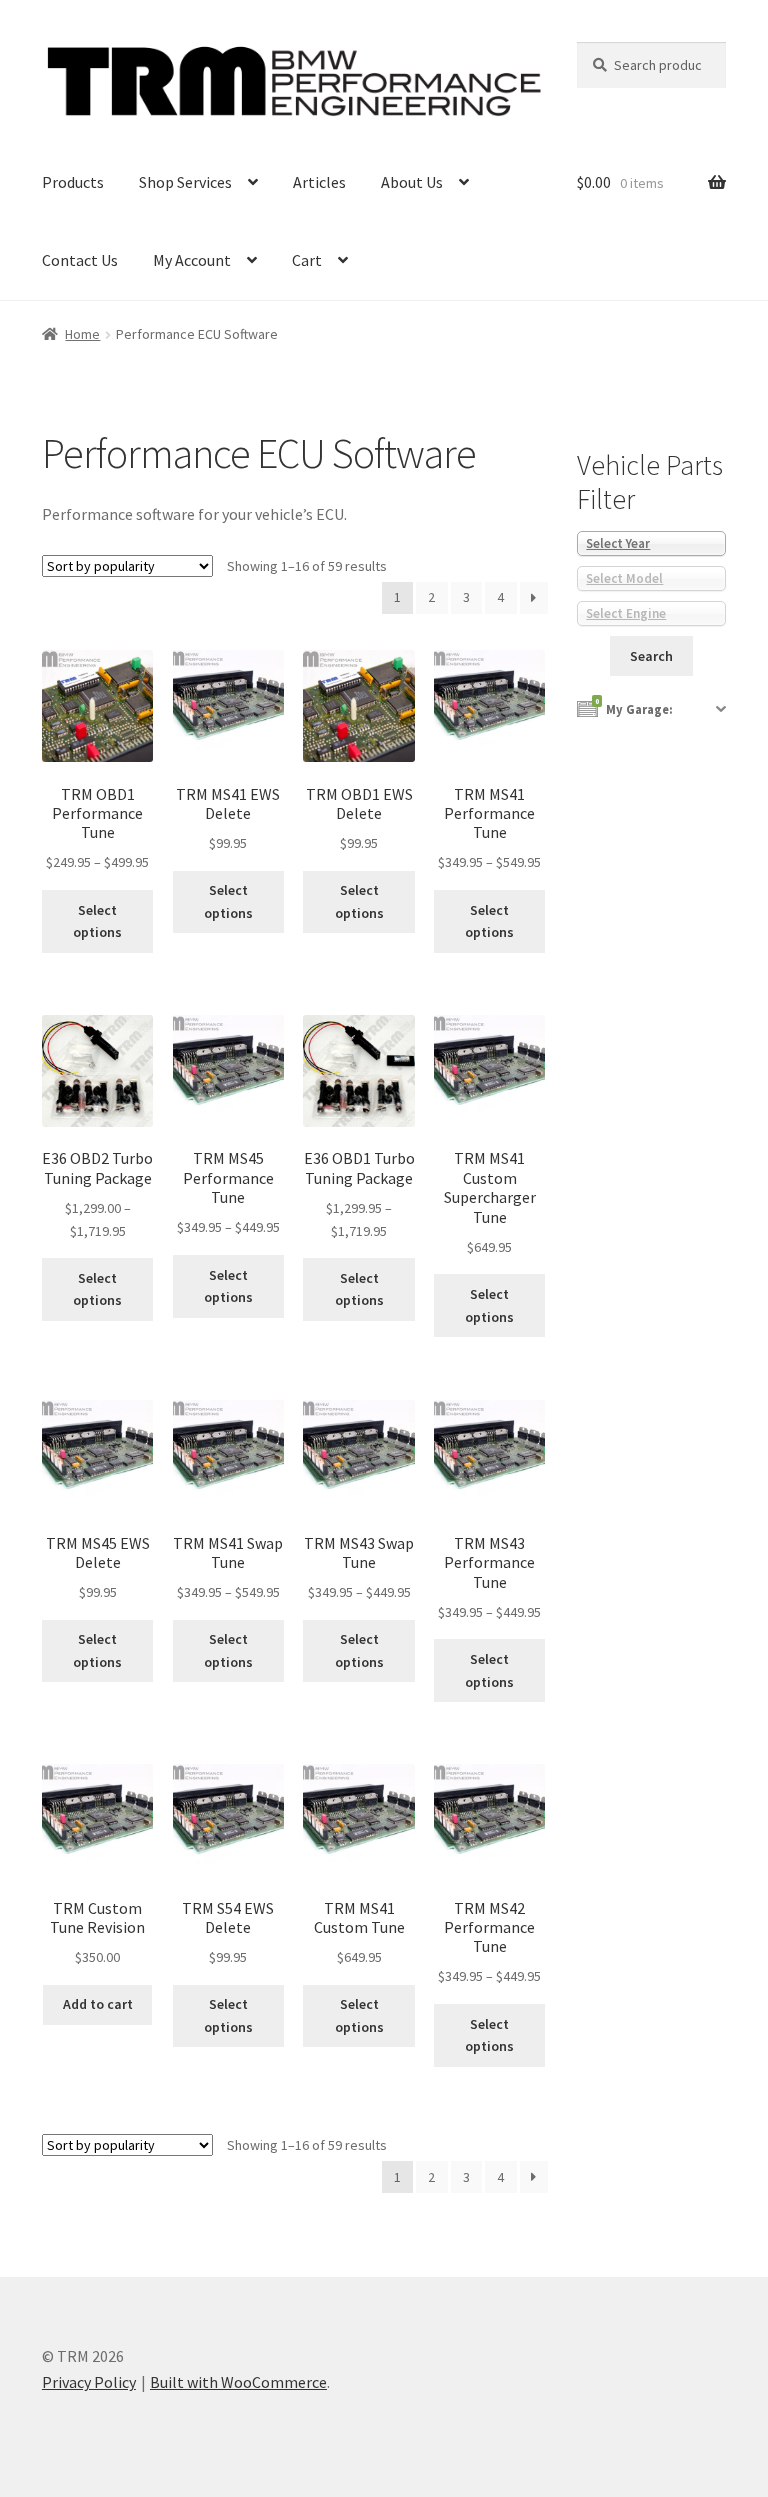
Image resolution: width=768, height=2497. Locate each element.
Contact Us (80, 260)
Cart (307, 260)
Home (82, 334)
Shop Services (185, 182)
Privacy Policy (89, 2382)
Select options (97, 921)
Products (73, 182)
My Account (192, 260)
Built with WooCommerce (238, 2382)
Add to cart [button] (98, 2004)
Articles (319, 182)
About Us (412, 182)
